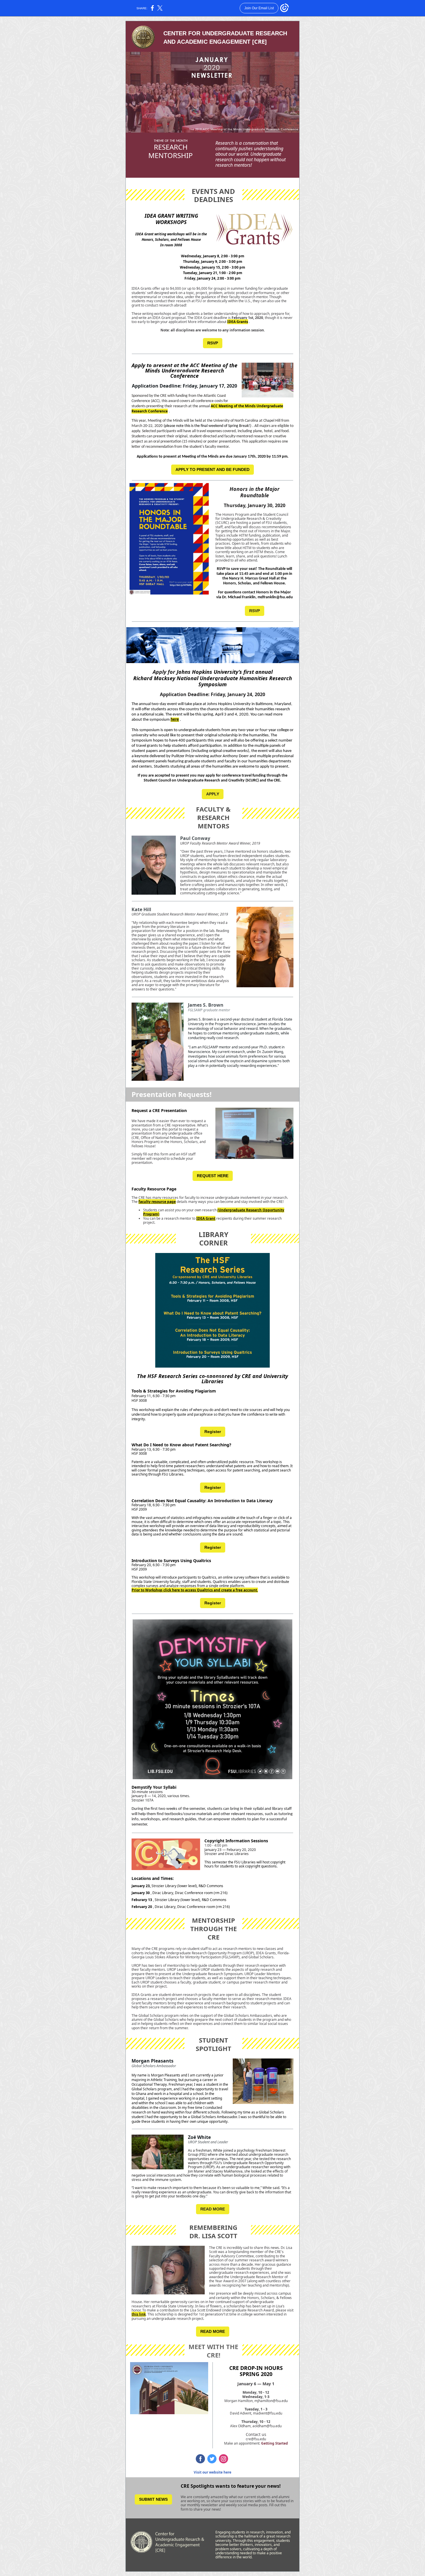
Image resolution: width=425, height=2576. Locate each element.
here (175, 720)
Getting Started (275, 2443)
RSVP (213, 343)
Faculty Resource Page (154, 1189)
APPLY (213, 794)
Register (213, 1432)
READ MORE (213, 2209)
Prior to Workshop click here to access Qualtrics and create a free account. (195, 1590)
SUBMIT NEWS (153, 2499)
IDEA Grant (206, 1218)
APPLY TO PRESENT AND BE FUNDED (212, 469)
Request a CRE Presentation (159, 1110)
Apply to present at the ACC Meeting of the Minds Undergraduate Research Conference (184, 370)
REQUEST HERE (213, 1176)
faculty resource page (157, 1202)
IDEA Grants (238, 322)
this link (139, 2314)
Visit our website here (212, 2472)
